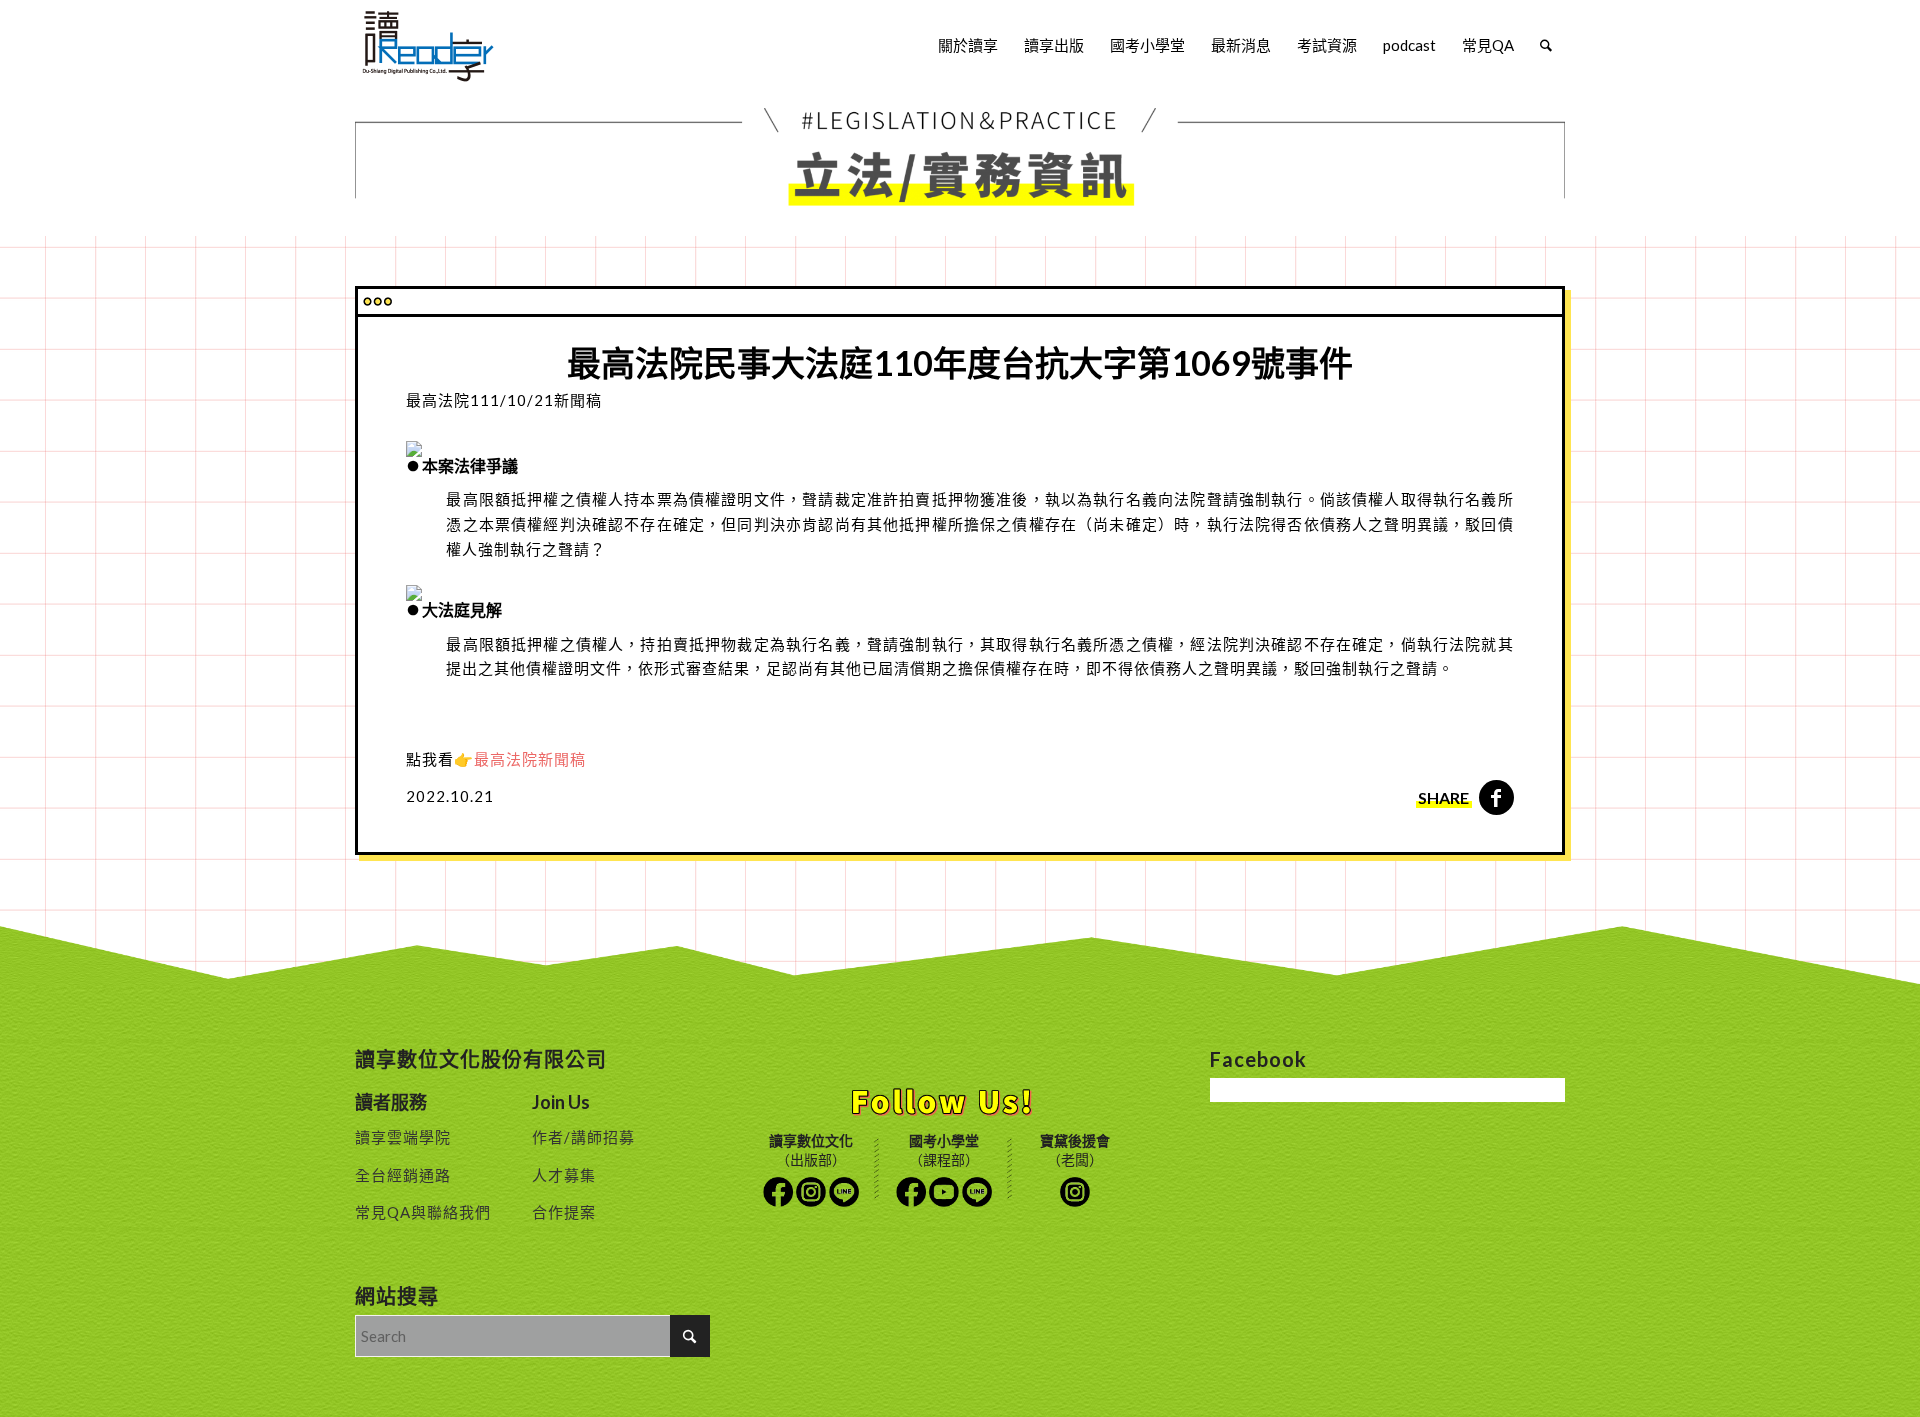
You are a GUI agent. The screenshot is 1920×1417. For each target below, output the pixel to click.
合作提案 (564, 1212)
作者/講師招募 (583, 1137)
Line (844, 1192)
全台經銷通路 (403, 1175)
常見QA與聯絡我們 (423, 1212)
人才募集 (564, 1175)
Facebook (778, 1192)
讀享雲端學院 (403, 1137)
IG (811, 1192)
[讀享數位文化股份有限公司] (428, 45)
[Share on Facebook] (1496, 797)
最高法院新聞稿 (532, 759)
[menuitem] (968, 45)
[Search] (1546, 45)
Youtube (944, 1192)
